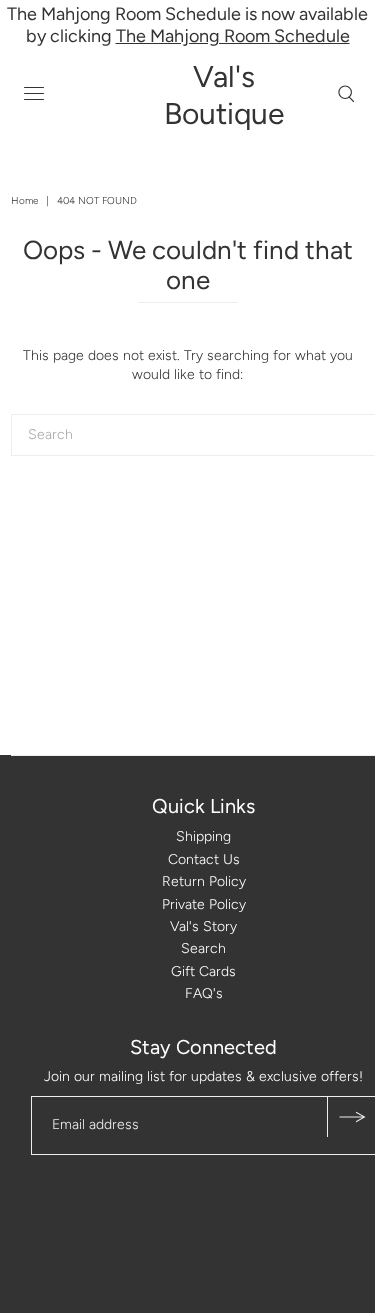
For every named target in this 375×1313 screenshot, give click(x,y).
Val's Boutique (224, 95)
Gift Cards (203, 971)
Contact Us (204, 859)
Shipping (203, 836)
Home (24, 200)
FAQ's (204, 993)
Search (203, 948)
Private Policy (204, 904)
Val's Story (203, 926)
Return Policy (204, 881)
